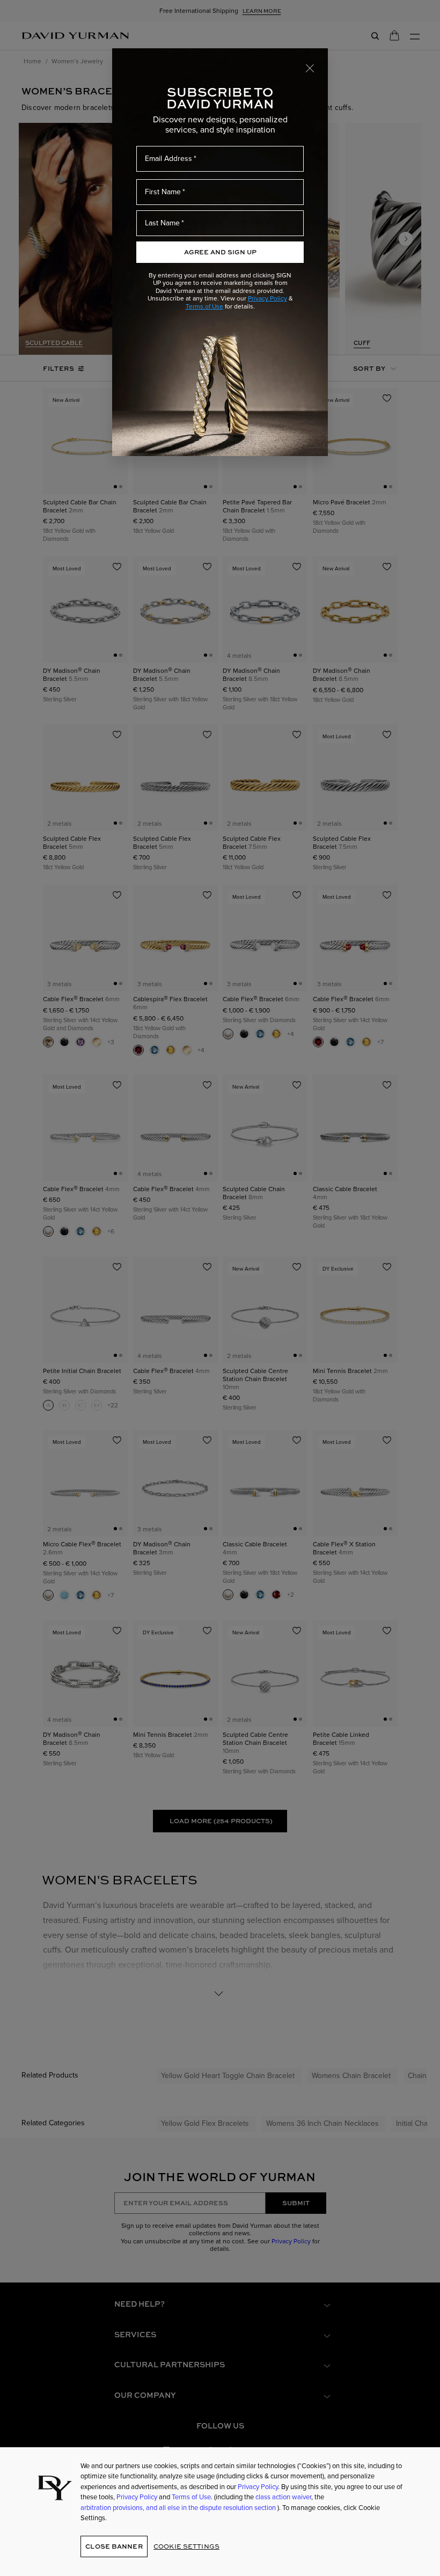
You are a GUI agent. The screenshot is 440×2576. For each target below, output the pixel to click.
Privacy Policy (267, 298)
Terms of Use (204, 306)
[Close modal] (310, 68)
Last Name (162, 223)
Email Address (168, 159)
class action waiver (283, 2497)
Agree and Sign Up (220, 252)
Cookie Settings (186, 2546)
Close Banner (114, 2546)
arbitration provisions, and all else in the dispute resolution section (179, 2508)
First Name (163, 192)
